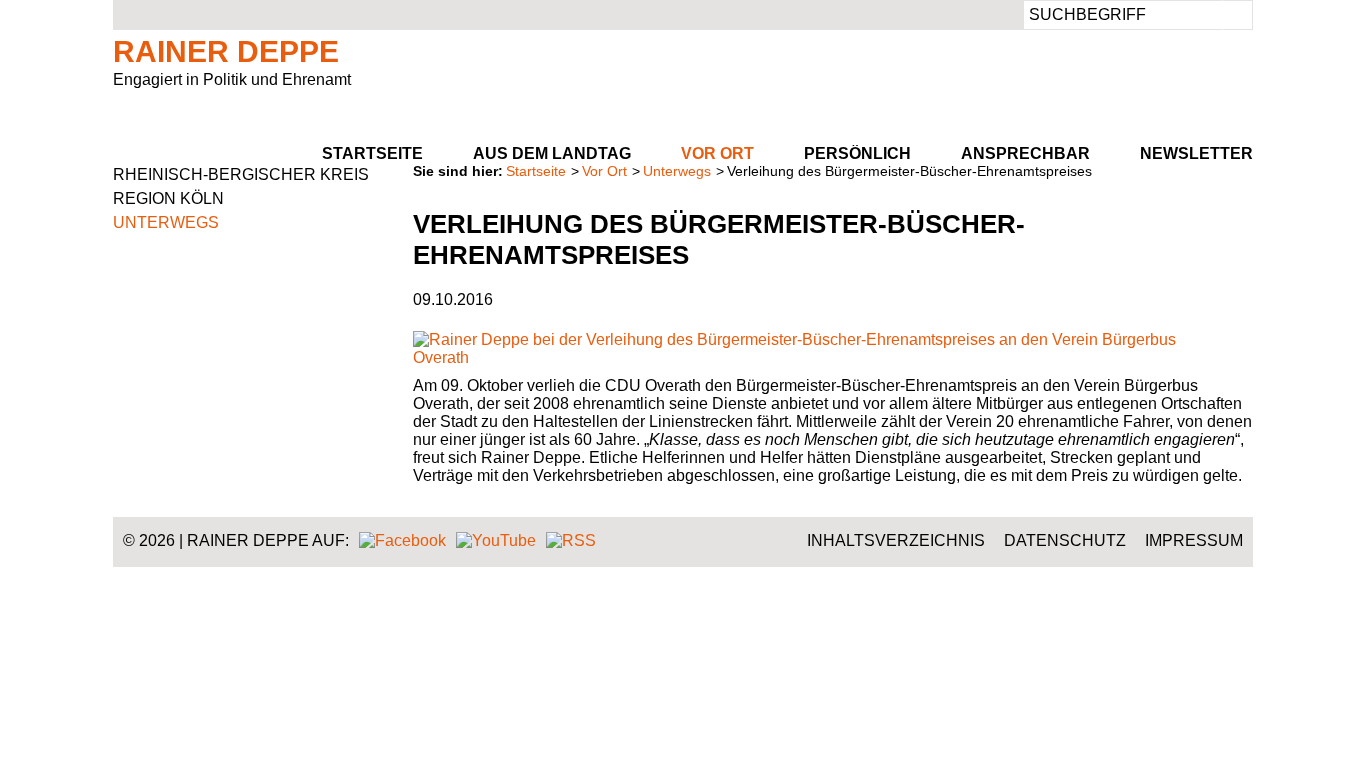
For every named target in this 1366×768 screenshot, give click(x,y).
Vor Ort (717, 153)
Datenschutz (1065, 540)
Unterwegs (677, 171)
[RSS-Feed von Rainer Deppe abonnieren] (571, 540)
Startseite (372, 153)
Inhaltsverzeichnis (896, 540)
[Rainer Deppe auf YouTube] (496, 540)
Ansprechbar (1025, 153)
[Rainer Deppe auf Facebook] (402, 540)
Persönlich (857, 153)
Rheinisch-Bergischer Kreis (241, 174)
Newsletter (1196, 153)
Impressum (1194, 540)
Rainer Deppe (226, 51)
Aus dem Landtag (552, 153)
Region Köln (168, 198)
